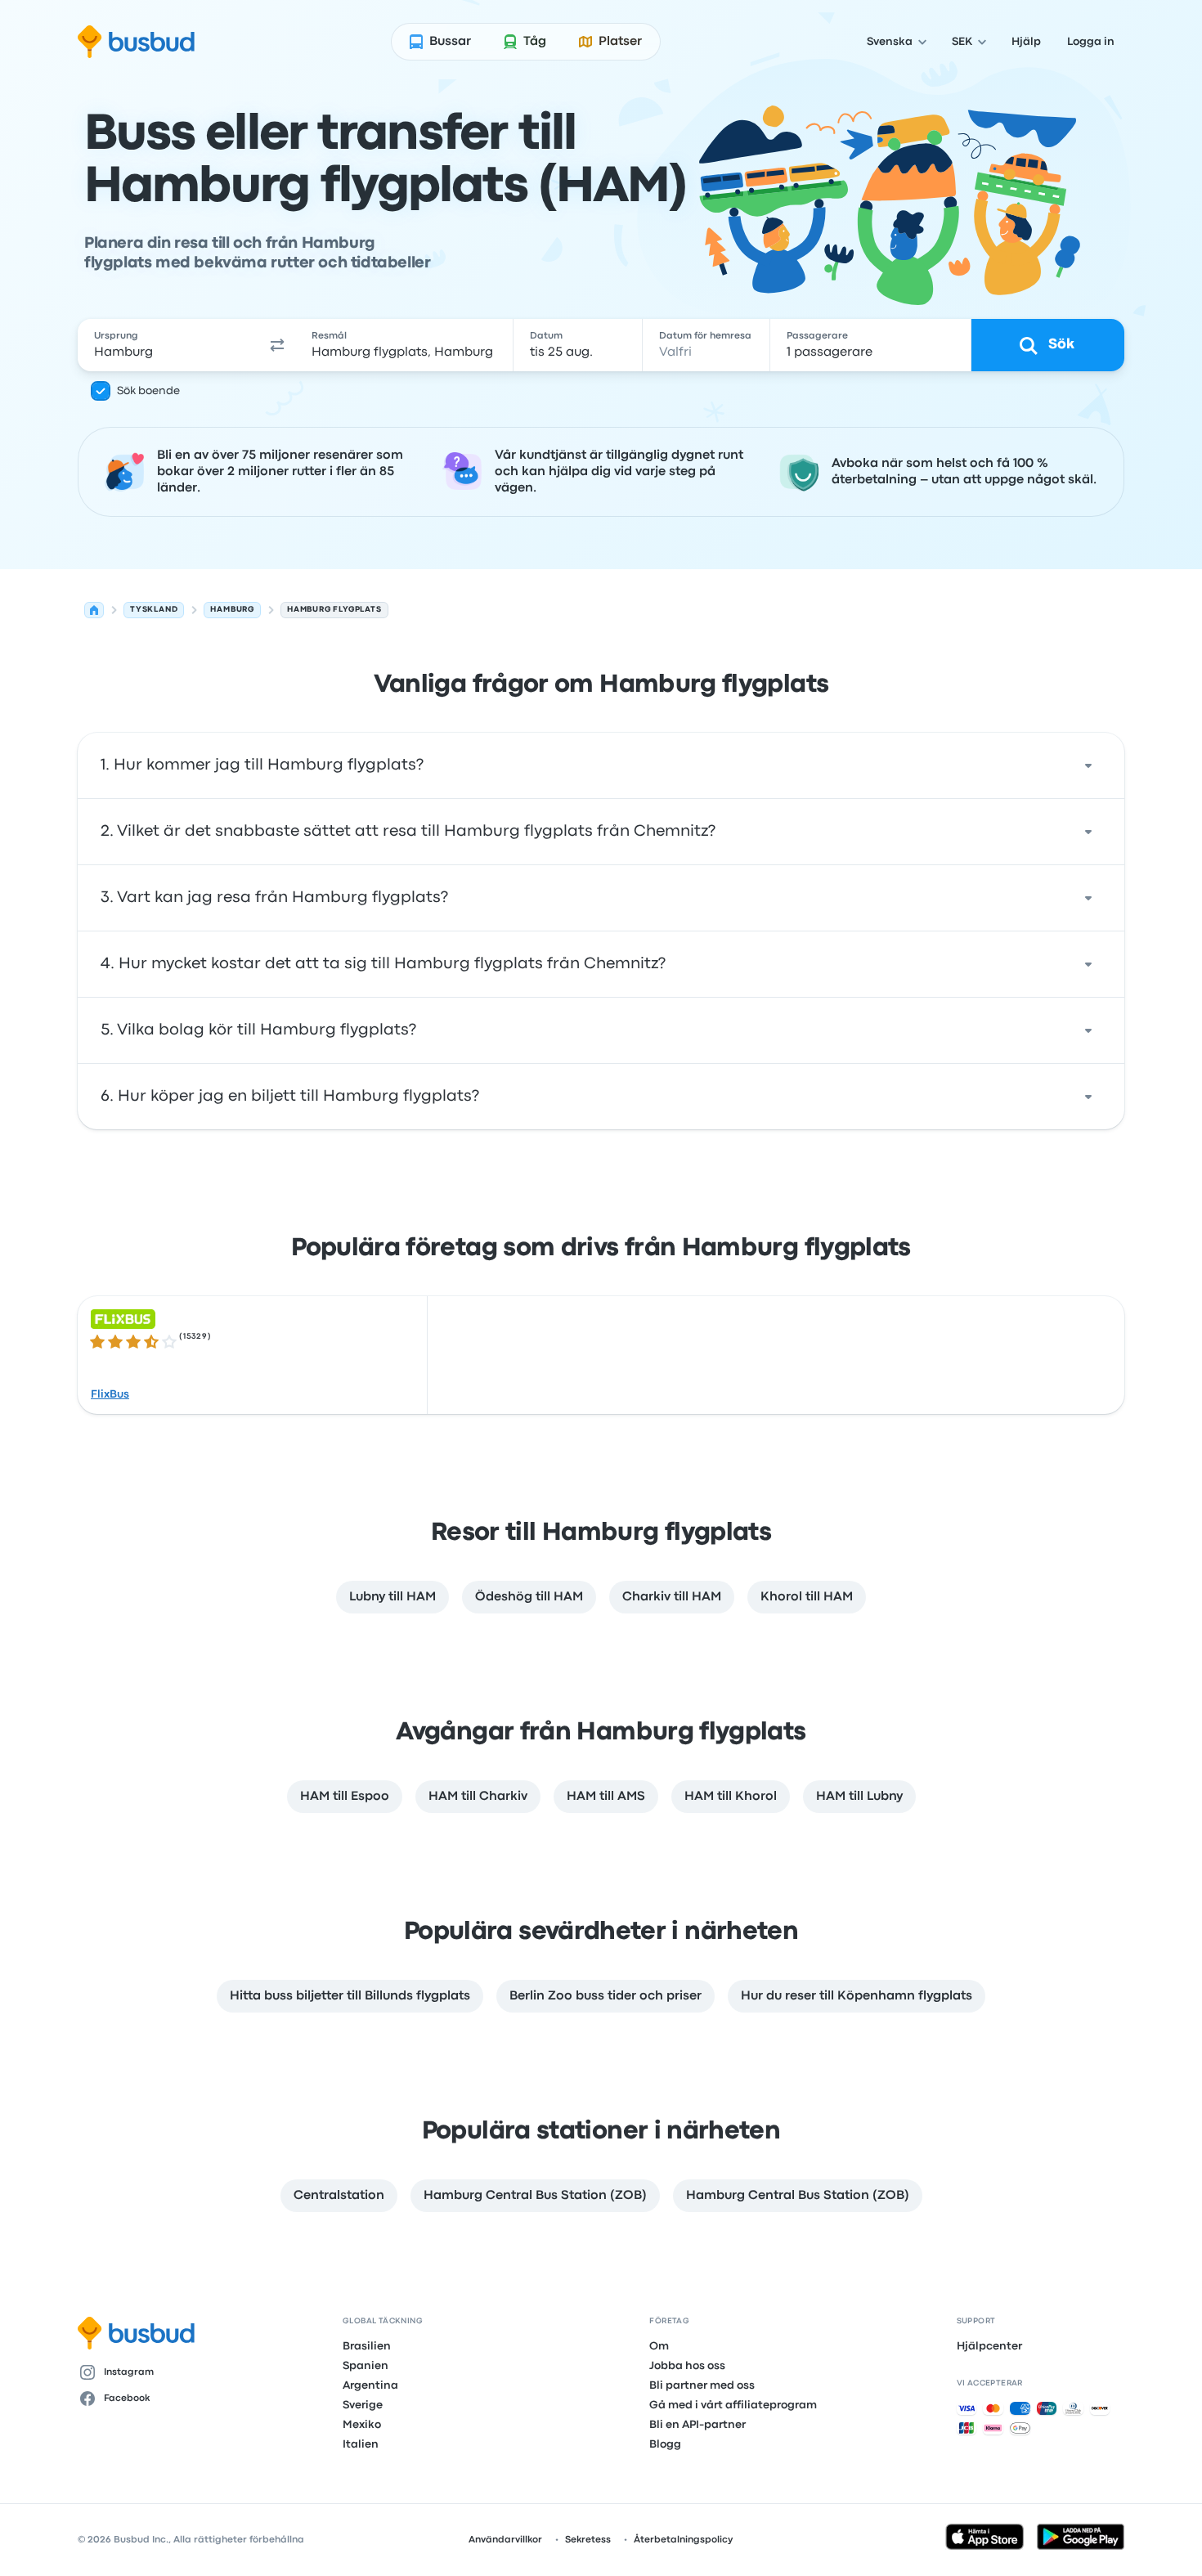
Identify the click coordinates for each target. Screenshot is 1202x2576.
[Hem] (94, 610)
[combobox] (168, 345)
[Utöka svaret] (1088, 765)
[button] (277, 345)
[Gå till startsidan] (136, 42)
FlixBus (110, 1394)
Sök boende (148, 391)
